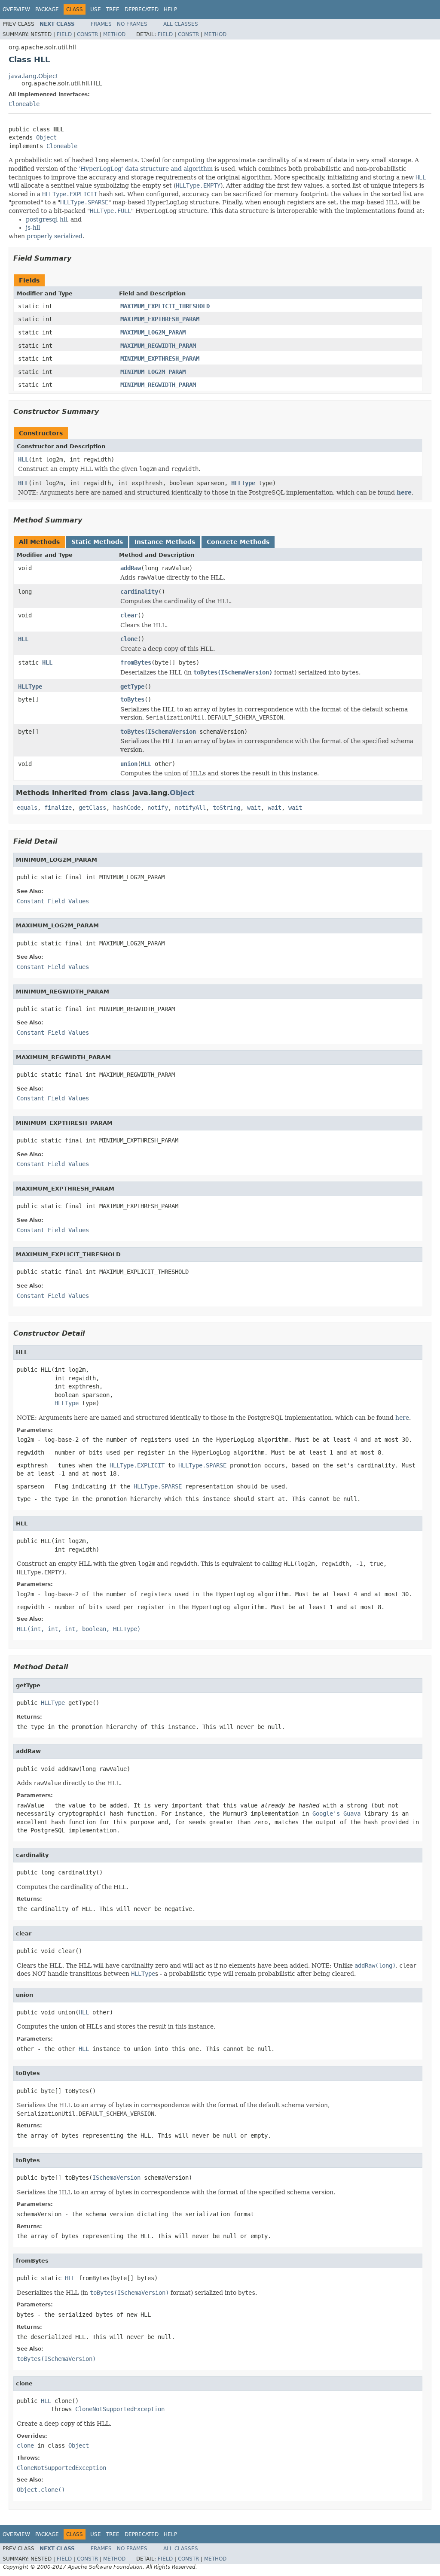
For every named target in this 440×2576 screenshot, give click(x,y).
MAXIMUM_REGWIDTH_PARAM (158, 346)
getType (132, 687)
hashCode (127, 808)
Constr (87, 34)
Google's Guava (336, 1814)
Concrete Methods (238, 542)
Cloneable (24, 104)
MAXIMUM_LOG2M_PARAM (153, 332)
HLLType (243, 483)
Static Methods (97, 542)
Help (170, 9)
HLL (23, 459)
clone (129, 639)
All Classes (181, 24)
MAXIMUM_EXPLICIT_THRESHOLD (165, 306)
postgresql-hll (46, 219)
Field (64, 34)
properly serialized (55, 236)
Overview (16, 9)
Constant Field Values (53, 901)
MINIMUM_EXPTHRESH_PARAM (160, 358)
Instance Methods (165, 542)
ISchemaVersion (172, 732)
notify (158, 808)
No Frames (132, 24)
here (404, 492)
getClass (92, 808)
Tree (113, 9)
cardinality (139, 592)
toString (226, 808)
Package (47, 9)
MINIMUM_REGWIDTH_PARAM (158, 385)
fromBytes (136, 662)
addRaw (131, 568)
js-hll (33, 228)
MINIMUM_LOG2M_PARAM (153, 372)
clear (129, 615)
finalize (58, 808)
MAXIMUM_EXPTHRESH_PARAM (160, 319)
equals (27, 808)
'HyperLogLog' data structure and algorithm (146, 169)
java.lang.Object (33, 76)
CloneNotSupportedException (120, 2409)
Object (46, 137)
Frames (101, 24)
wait (254, 808)
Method (114, 34)
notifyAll (190, 808)
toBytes (132, 699)
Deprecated (142, 9)
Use (96, 9)
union (129, 764)
